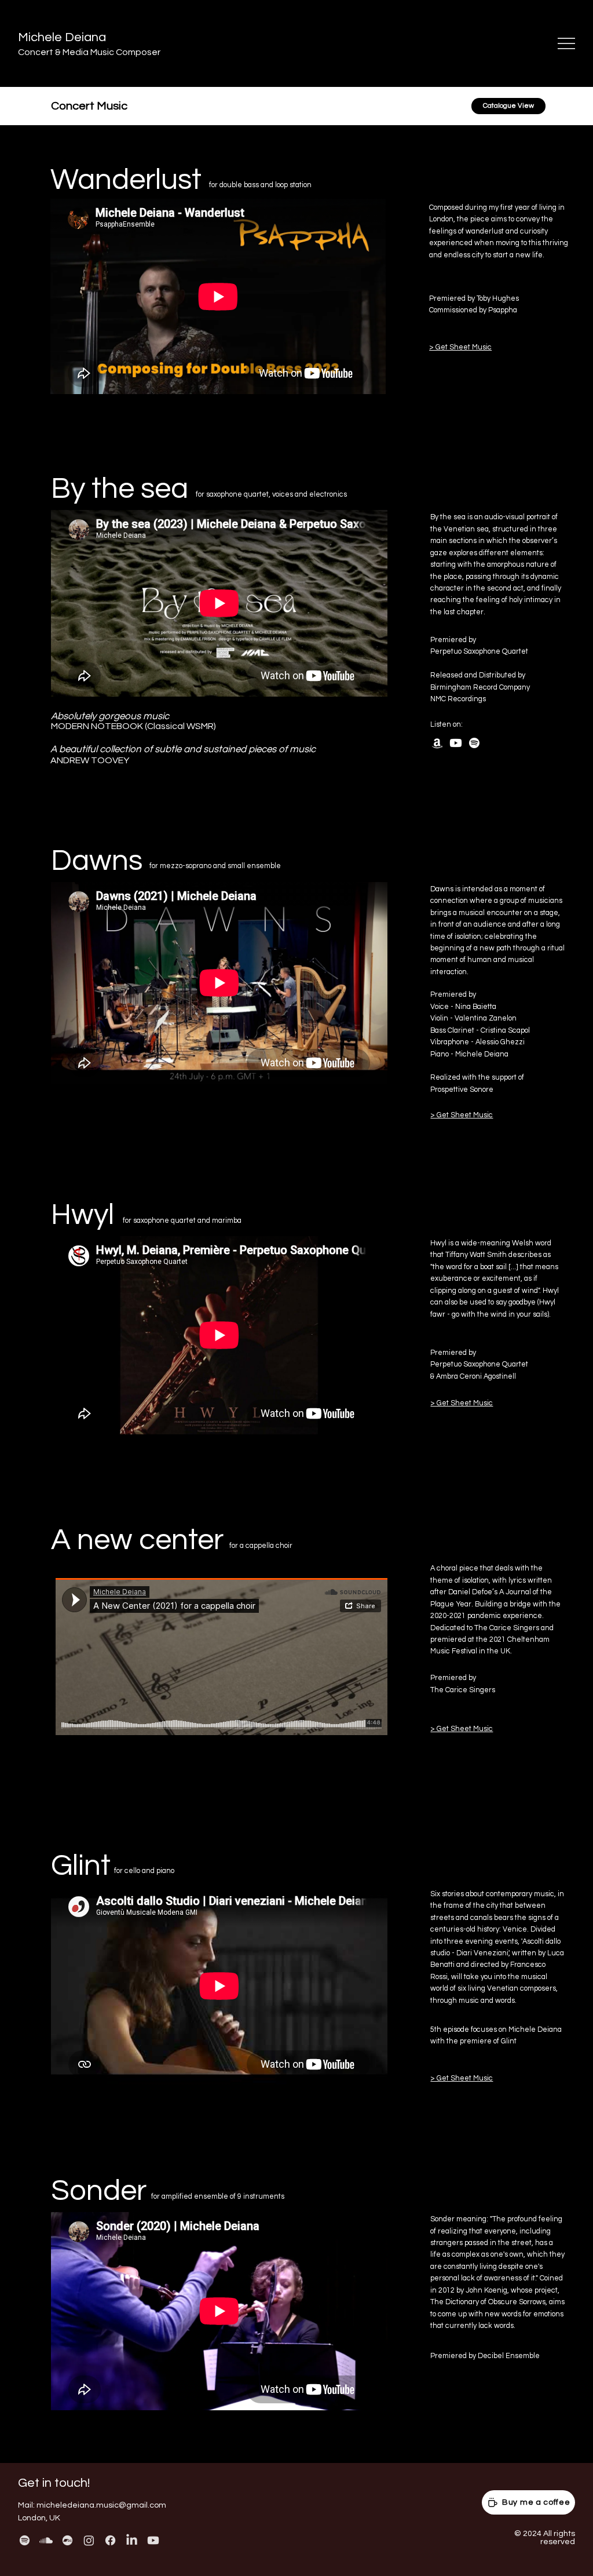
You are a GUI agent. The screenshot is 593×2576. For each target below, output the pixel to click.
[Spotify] (474, 743)
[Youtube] (456, 743)
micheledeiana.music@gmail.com (101, 2505)
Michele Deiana (62, 37)
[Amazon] (437, 743)
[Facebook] (110, 2540)
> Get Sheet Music (460, 347)
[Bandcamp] (67, 2540)
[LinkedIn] (132, 2540)
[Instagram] (89, 2540)
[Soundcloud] (46, 2540)
